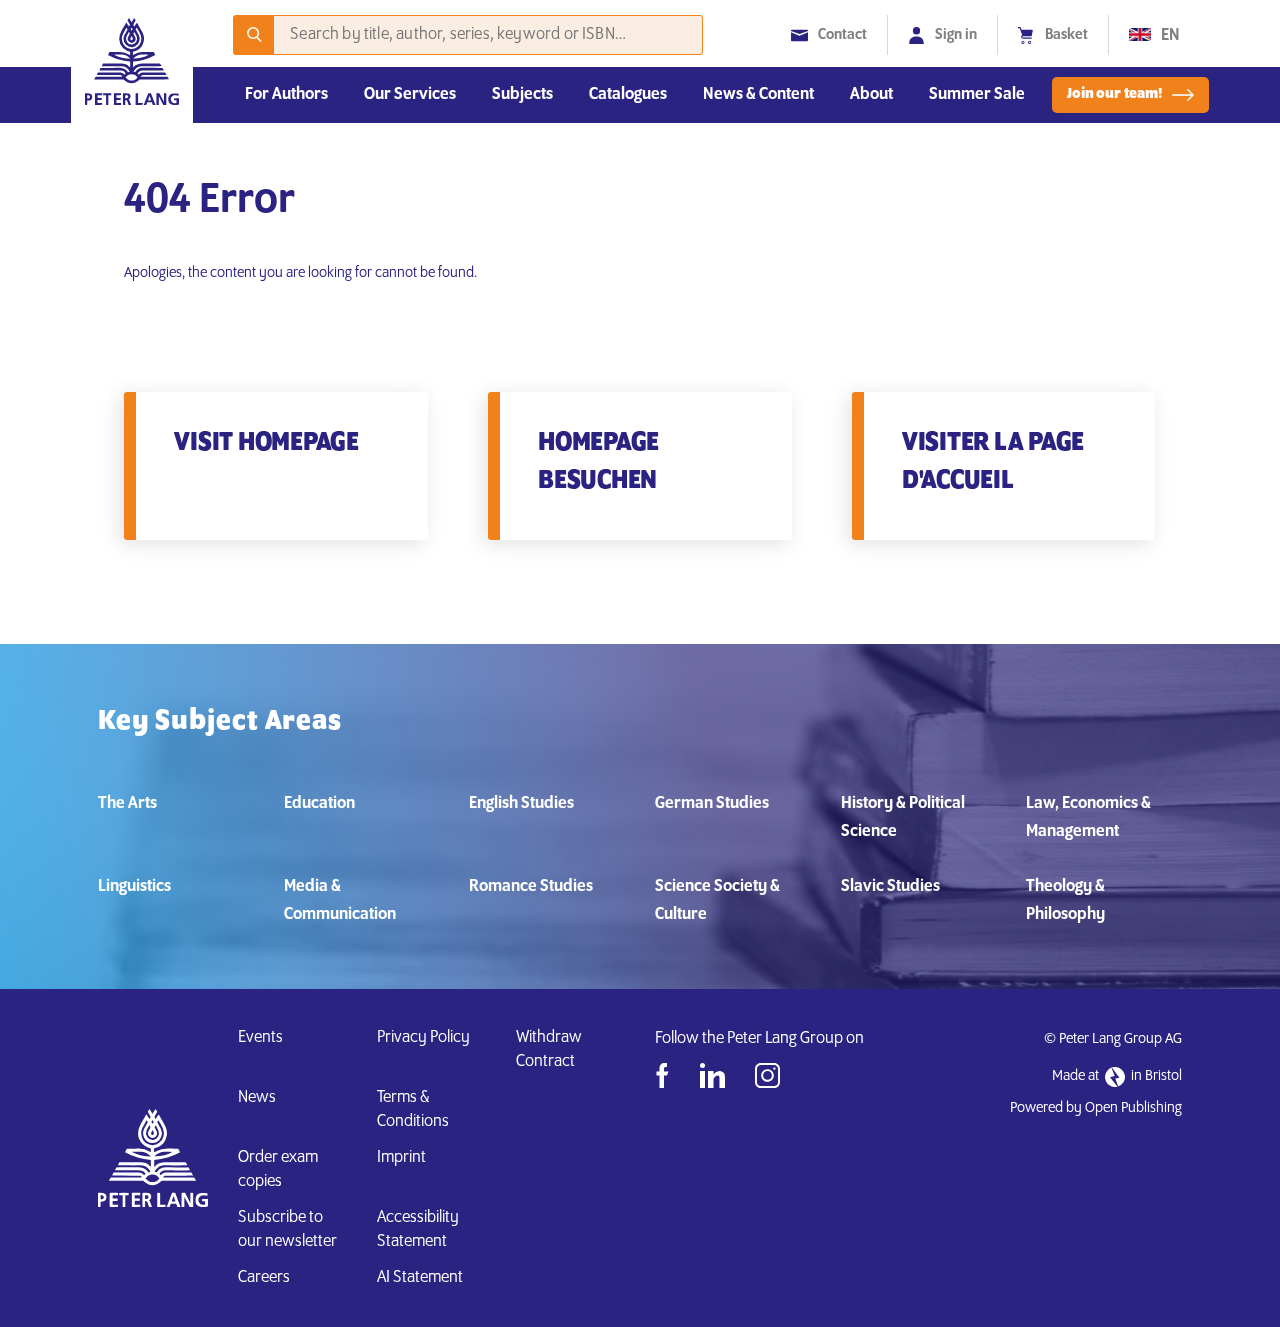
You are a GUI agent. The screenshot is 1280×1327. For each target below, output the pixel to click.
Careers (264, 1278)
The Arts (127, 804)
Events (260, 1038)
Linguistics (134, 887)
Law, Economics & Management (1088, 818)
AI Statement (423, 1278)
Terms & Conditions (413, 1110)
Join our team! (1114, 94)
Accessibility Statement (418, 1230)
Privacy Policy (423, 1038)
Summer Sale (977, 95)
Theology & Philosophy (1065, 901)
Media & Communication (340, 901)
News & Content (758, 95)
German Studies (712, 804)
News (257, 1098)
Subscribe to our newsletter (287, 1230)
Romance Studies (531, 887)
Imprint (401, 1158)
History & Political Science (903, 818)
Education (319, 804)
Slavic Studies (890, 887)
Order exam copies (278, 1170)
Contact (842, 35)
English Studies (521, 804)
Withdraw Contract (549, 1050)
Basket (1066, 35)
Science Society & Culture (717, 901)
